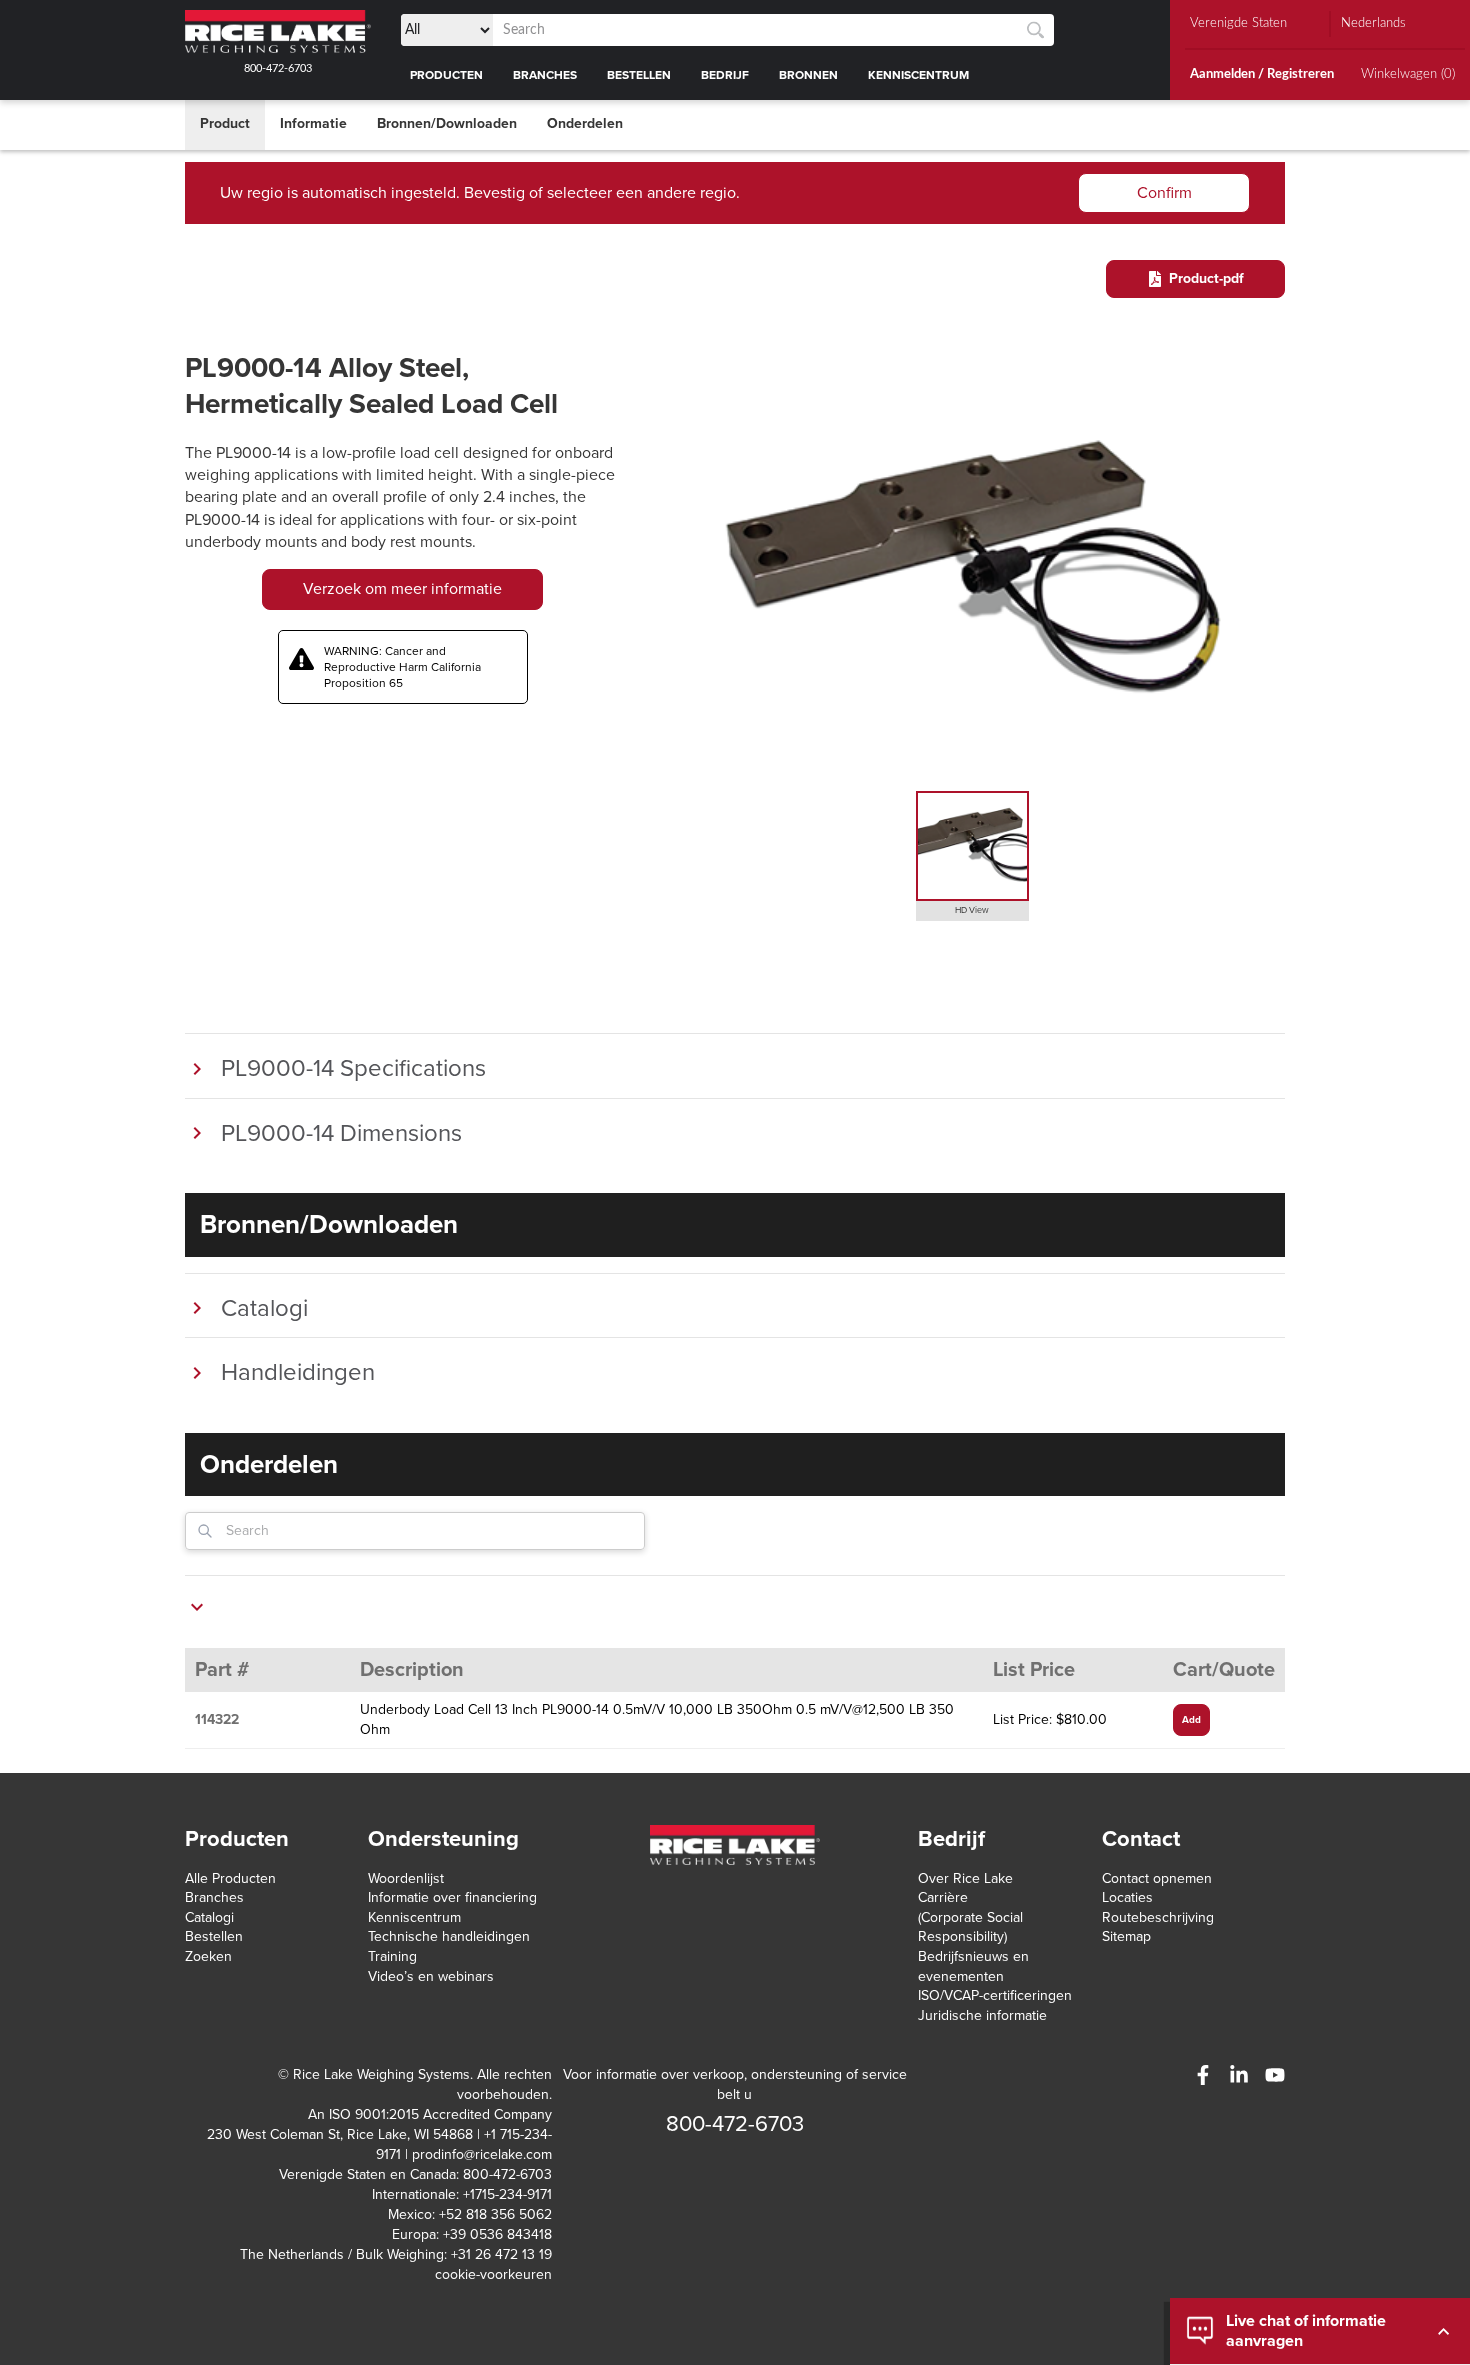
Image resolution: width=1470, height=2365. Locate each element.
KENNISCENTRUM (918, 75)
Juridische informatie (982, 2015)
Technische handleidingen (449, 1936)
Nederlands (1373, 23)
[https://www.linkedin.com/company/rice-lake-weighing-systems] (1239, 2075)
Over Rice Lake (965, 1878)
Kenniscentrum (414, 1917)
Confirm (1164, 193)
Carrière (943, 1897)
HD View (972, 910)
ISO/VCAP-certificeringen (995, 1995)
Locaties (1127, 1897)
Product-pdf (1206, 278)
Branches (214, 1897)
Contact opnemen (1157, 1878)
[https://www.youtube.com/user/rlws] (1275, 2075)
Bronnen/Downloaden (447, 123)
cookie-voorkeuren (493, 2274)
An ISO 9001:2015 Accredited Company (430, 2114)
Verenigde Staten (1238, 23)
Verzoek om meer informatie (402, 589)
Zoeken (208, 1956)
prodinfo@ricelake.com (482, 2154)
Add (1191, 1720)
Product (225, 123)
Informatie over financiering (452, 1897)
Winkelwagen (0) (1408, 74)
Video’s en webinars (431, 1976)
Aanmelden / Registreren (1262, 74)
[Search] (1035, 30)
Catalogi (209, 1917)
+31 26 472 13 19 (501, 2254)
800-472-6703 (278, 68)
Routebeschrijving (1158, 1917)
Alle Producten (230, 1878)
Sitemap (1126, 1936)
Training (392, 1956)
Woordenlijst (406, 1878)
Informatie (313, 123)
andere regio (691, 193)
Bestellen (214, 1936)
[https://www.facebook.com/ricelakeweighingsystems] (1203, 2075)
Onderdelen (585, 123)
